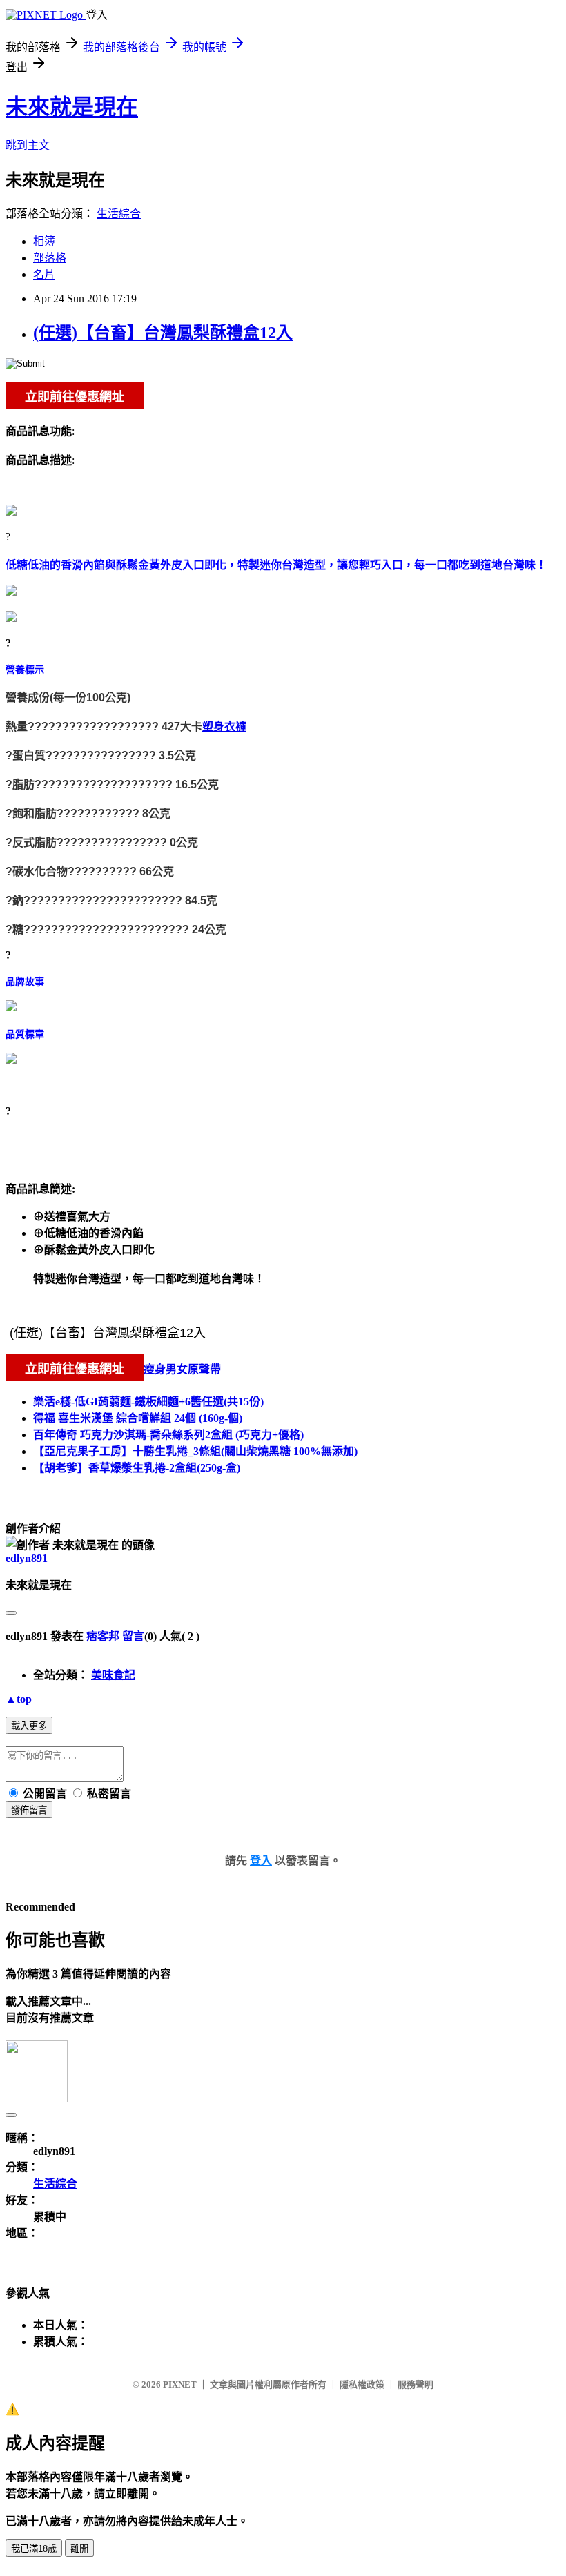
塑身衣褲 (224, 726)
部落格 (50, 258)
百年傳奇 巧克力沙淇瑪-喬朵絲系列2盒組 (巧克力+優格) (168, 1435)
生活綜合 (119, 214)
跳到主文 (28, 145)
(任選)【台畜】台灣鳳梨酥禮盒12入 (163, 333)
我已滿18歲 (34, 2549)
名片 (44, 274)
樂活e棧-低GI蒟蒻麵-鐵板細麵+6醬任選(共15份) (148, 1402)
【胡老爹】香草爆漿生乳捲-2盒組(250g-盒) (137, 1468)
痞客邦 (103, 1636)
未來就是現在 (72, 107)
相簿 (44, 241)
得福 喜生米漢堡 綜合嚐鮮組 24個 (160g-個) (138, 1418)
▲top (19, 1699)
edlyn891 (27, 1558)
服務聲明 (416, 2384)
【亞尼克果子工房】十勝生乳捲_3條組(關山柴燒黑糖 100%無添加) (195, 1451)
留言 (133, 1636)
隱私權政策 (362, 2384)
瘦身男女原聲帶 (182, 1369)
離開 (79, 2549)
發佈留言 (29, 1810)
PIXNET (180, 2384)
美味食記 (113, 1675)
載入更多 (29, 1726)
